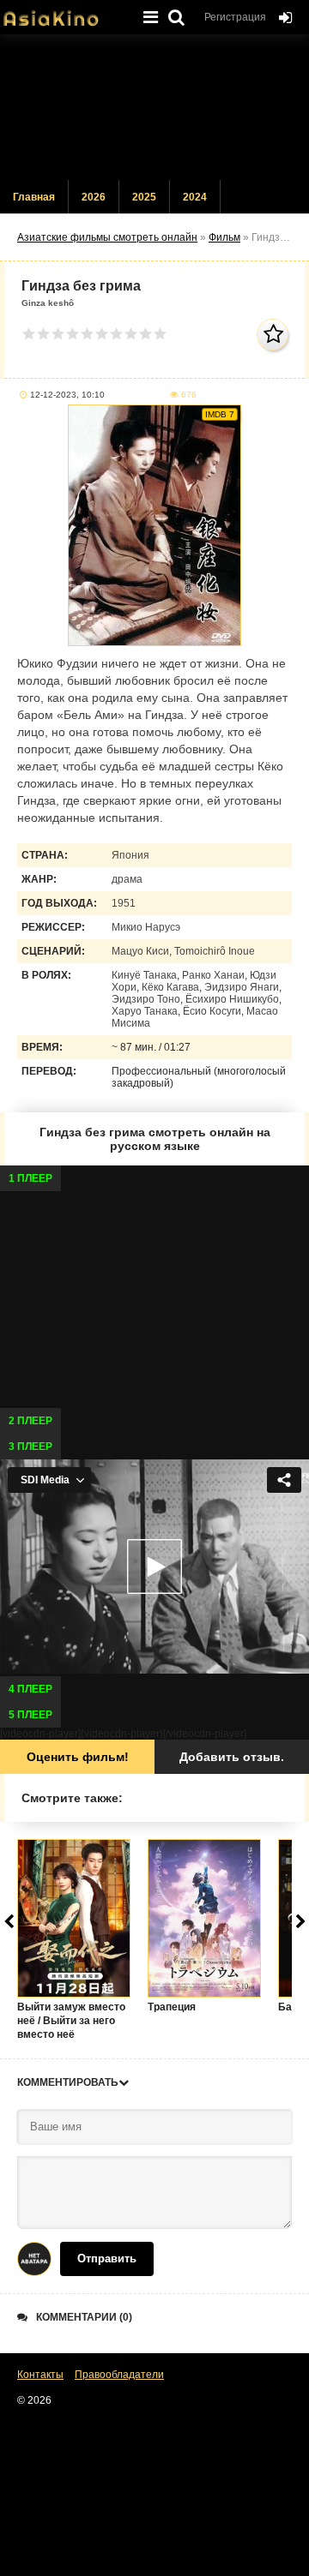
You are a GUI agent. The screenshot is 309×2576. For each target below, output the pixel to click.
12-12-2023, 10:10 (67, 395)
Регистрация (235, 17)
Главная (34, 197)
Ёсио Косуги (212, 1011)
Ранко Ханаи (213, 975)
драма (127, 879)
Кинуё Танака (144, 975)
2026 (94, 197)
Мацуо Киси (140, 951)
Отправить (107, 2258)
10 (160, 334)
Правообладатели (119, 2375)
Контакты (40, 2375)
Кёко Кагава (170, 987)
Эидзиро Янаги (242, 987)
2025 (144, 197)
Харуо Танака (145, 1011)
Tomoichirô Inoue (215, 951)
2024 (195, 197)
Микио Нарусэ (146, 927)
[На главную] (64, 13)
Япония (130, 855)
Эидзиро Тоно (146, 999)
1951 (124, 903)
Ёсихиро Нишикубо (232, 999)
